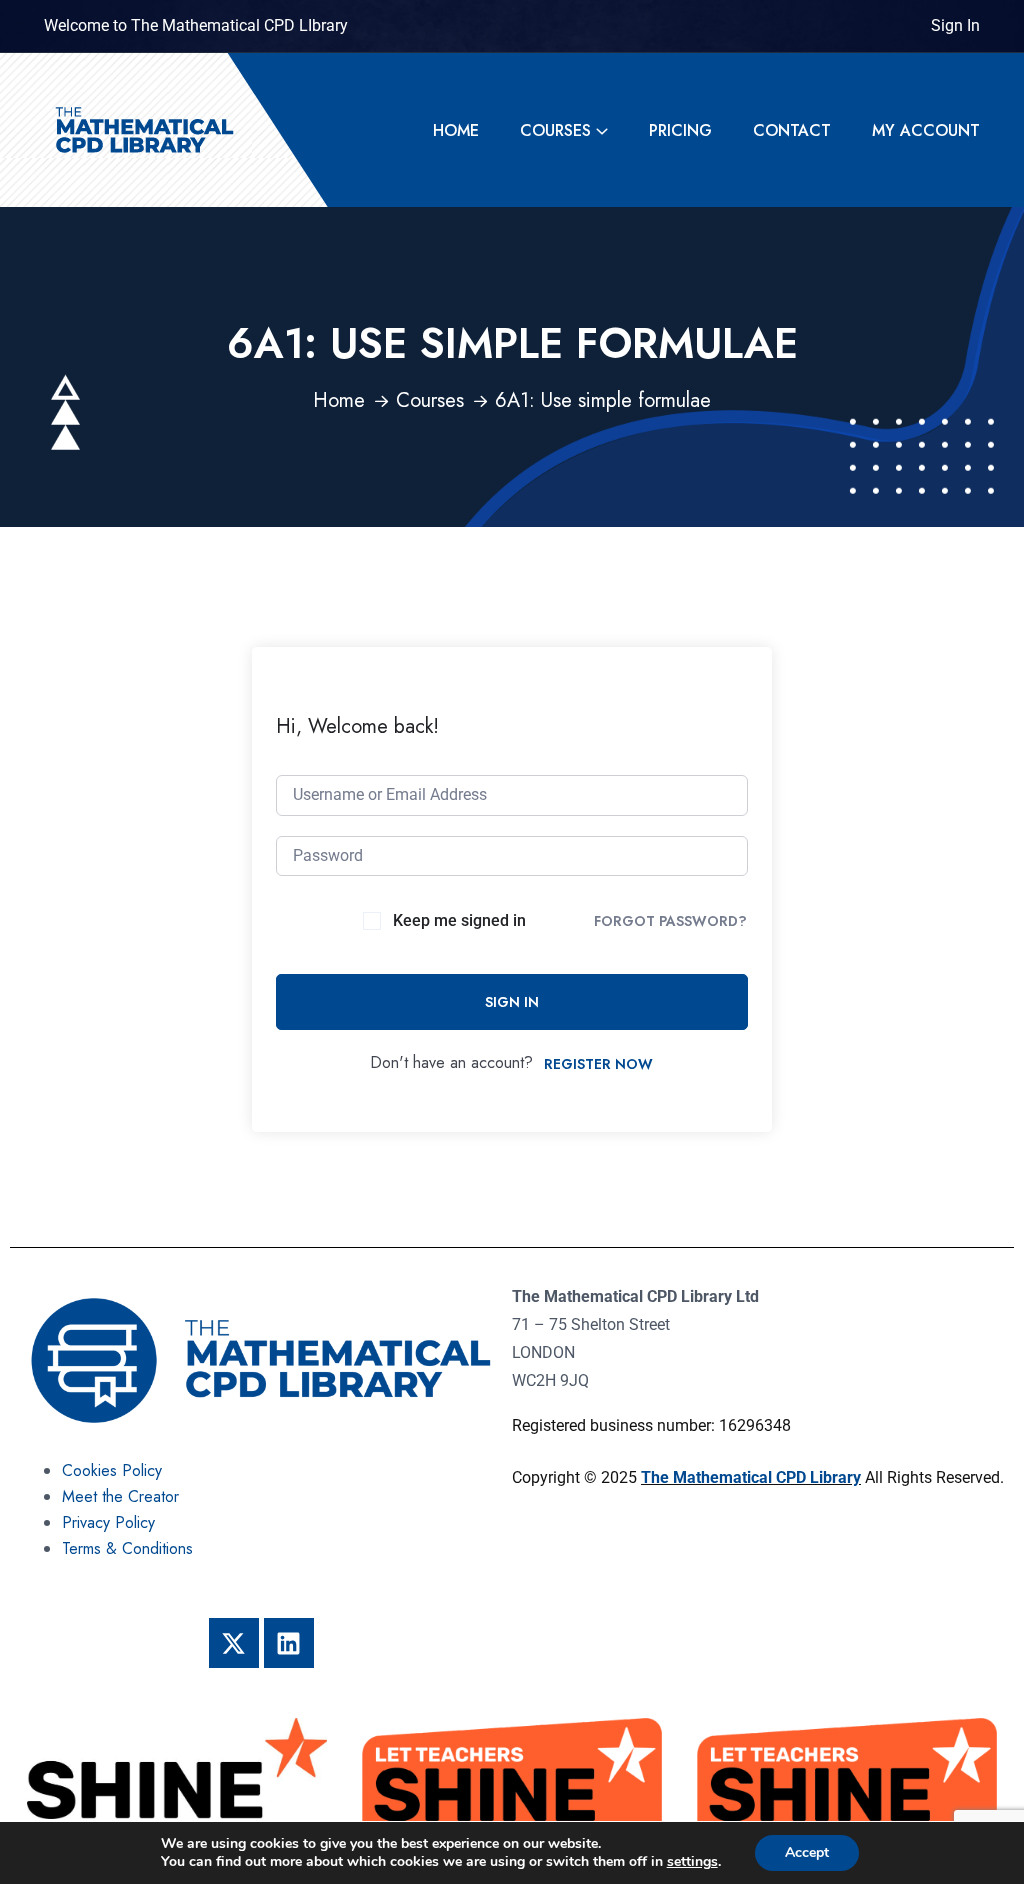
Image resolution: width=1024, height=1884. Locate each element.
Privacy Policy (108, 1522)
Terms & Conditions (127, 1548)
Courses (555, 130)
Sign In (955, 25)
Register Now (598, 1064)
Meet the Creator (120, 1496)
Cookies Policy (112, 1470)
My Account (926, 130)
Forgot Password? (670, 921)
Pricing (680, 130)
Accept (807, 1852)
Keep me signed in (459, 920)
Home (456, 130)
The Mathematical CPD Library (751, 1477)
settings (692, 1862)
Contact (792, 130)
